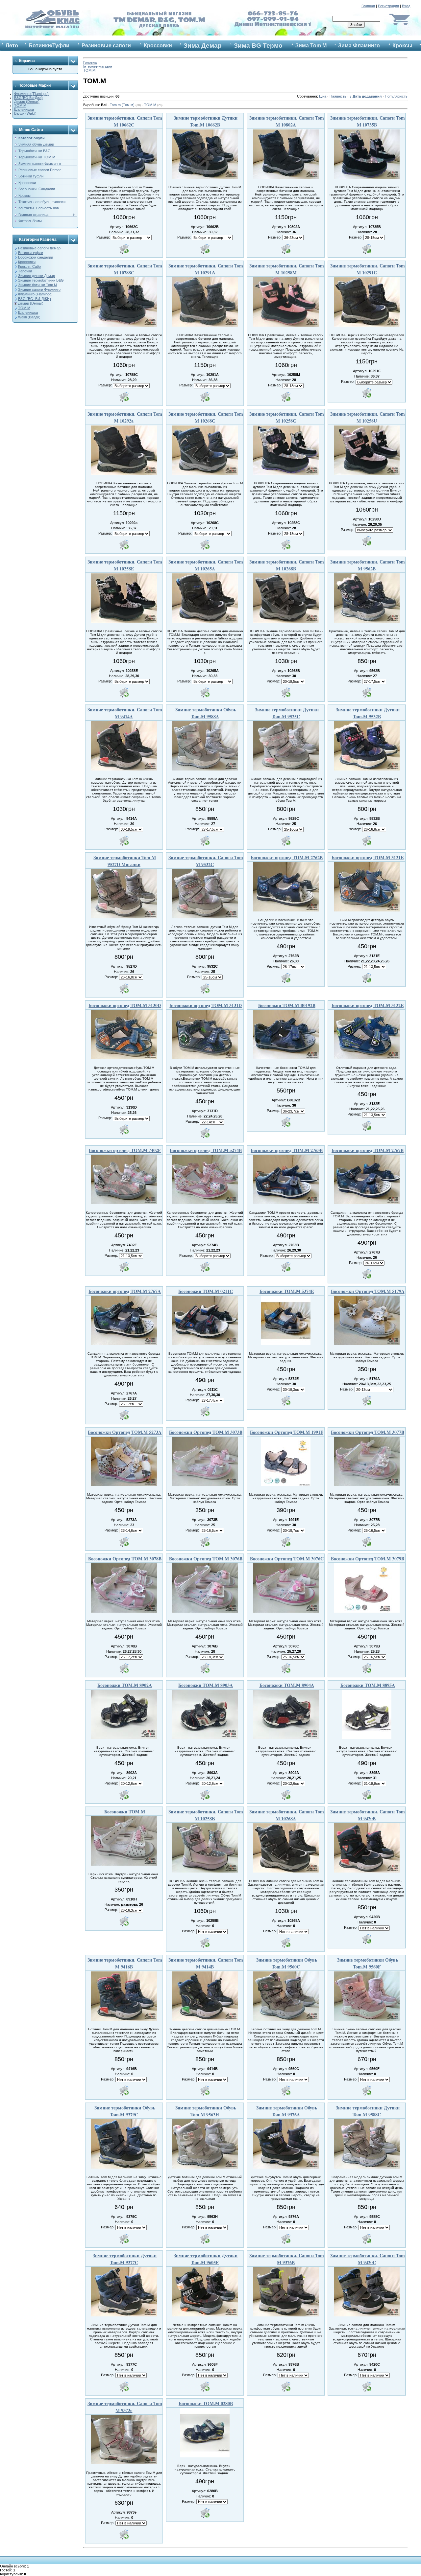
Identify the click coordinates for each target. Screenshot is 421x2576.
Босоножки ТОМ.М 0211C (206, 1291)
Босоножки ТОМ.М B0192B (287, 1005)
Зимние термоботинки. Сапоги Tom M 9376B (287, 2259)
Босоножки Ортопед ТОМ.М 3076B (206, 1559)
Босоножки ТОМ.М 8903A (206, 1685)
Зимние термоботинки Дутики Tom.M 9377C (125, 2259)
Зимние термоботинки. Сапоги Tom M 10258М (287, 269)
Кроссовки (158, 46)
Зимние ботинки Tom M (37, 285)
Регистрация (388, 6)
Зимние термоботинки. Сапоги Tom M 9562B (368, 565)
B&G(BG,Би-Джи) (28, 98)
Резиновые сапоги (106, 46)
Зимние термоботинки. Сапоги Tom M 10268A (287, 1815)
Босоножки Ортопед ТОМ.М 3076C (287, 1559)
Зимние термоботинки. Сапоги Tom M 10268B (287, 565)
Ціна (323, 96)
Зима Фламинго (359, 46)
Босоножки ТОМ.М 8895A (368, 1685)
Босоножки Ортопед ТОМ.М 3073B (206, 1432)
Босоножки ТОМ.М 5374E (287, 1291)
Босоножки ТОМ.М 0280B (206, 2403)
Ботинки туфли (31, 253)
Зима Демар (203, 46)
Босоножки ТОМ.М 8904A (287, 1685)
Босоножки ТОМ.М (125, 1812)
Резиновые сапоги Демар (39, 248)
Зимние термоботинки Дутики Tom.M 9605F (206, 2259)
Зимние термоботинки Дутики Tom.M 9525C (287, 713)
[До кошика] (124, 249)
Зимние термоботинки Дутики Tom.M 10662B (206, 121)
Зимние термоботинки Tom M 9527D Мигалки (125, 861)
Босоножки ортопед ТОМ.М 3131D (206, 1005)
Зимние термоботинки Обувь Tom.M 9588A (206, 713)
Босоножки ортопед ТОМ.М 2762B (287, 857)
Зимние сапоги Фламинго (39, 289)
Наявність (338, 96)
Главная (368, 6)
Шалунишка (24, 109)
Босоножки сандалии (36, 257)
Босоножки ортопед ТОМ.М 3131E (368, 857)
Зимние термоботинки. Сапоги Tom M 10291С (368, 269)
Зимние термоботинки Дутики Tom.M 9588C (368, 2111)
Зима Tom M (311, 46)
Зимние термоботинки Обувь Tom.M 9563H (206, 2111)
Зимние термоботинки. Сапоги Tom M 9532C (206, 861)
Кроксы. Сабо (29, 266)
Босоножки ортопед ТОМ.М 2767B (368, 1150)
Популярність (396, 96)
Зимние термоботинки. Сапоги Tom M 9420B (368, 1815)
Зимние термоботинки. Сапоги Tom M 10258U (368, 417)
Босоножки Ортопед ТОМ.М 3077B (368, 1432)
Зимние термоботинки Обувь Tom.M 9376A (287, 2111)
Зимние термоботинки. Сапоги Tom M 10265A (206, 565)
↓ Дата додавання (366, 96)
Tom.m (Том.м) (125, 105)
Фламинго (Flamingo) (31, 94)
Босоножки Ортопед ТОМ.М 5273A (125, 1432)
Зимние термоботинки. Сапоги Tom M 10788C (125, 269)
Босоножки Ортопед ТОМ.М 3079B (368, 1559)
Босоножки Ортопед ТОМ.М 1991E (287, 1432)
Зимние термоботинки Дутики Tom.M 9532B (368, 713)
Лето (12, 46)
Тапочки (25, 271)
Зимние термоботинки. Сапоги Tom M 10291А (206, 269)
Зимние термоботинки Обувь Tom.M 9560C (287, 1963)
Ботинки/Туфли (49, 46)
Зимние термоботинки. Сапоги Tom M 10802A (287, 121)
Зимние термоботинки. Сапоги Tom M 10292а (125, 417)
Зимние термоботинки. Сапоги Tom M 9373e (125, 2407)
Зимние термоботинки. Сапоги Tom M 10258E (125, 565)
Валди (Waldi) (25, 113)
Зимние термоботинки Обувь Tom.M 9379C (125, 2111)
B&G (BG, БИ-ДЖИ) (35, 299)
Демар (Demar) (27, 102)
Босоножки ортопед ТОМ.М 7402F (125, 1150)
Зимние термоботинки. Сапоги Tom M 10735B (368, 121)
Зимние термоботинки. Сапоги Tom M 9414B (206, 1963)
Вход (406, 6)
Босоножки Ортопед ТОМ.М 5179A (368, 1291)
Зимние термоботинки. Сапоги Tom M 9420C (368, 2259)
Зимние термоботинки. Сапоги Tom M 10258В (206, 1815)
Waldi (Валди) (29, 317)
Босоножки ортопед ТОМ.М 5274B (206, 1150)
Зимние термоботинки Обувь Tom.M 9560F (368, 1963)
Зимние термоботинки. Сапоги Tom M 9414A (125, 713)
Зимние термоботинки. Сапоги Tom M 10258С (287, 417)
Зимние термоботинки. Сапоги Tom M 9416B (125, 1963)
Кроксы (402, 46)
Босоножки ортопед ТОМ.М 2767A (125, 1291)
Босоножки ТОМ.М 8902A (125, 1685)
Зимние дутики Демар (37, 276)
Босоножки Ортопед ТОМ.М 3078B (125, 1559)
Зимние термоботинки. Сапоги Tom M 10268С (206, 417)
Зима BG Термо (258, 46)
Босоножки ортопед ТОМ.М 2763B (287, 1150)
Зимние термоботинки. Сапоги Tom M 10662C (125, 121)
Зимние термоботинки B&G (41, 280)
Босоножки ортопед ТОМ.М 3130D (125, 1005)
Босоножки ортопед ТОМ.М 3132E (368, 1005)
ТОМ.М (20, 105)
